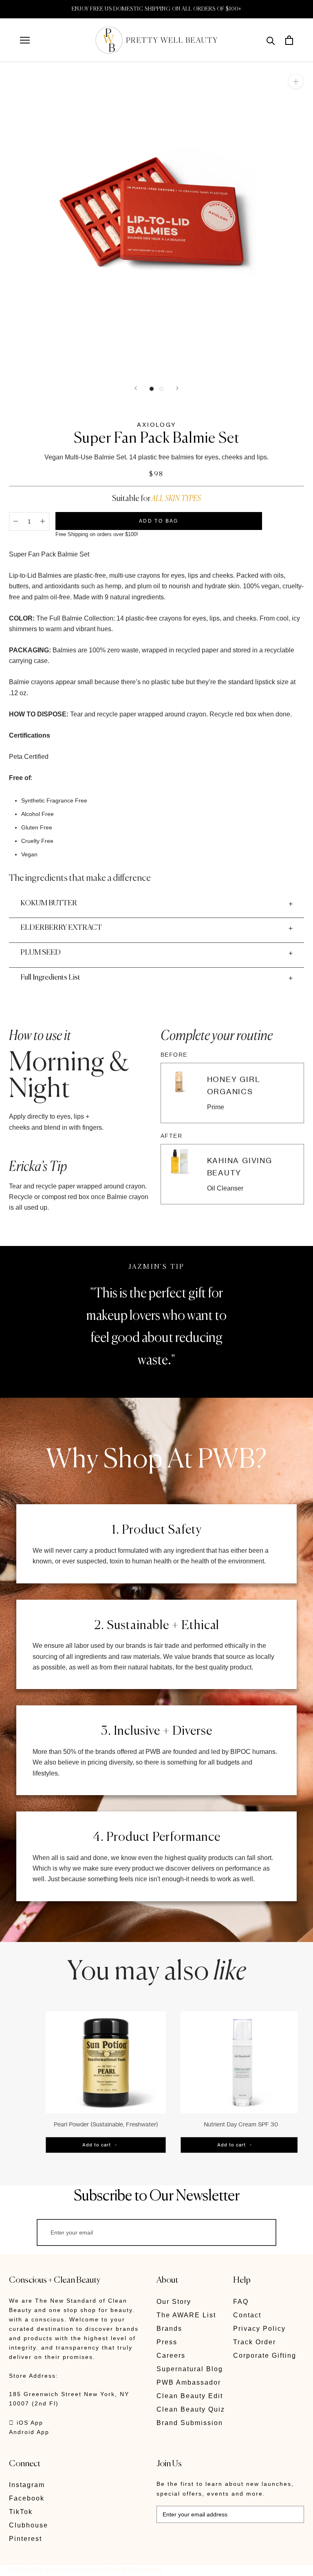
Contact (247, 2315)
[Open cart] (289, 40)
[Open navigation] (25, 40)
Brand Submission (190, 2423)
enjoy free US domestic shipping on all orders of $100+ (157, 9)
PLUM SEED (41, 953)
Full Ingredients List (50, 978)
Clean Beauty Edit (190, 2396)
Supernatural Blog (190, 2369)
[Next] (177, 388)
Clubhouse (29, 2525)
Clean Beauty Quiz (191, 2409)
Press (167, 2342)
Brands (169, 2329)
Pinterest (25, 2539)
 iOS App (26, 2423)
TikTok (21, 2512)
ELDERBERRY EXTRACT (61, 928)
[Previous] (136, 388)
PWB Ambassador (189, 2382)
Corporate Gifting (265, 2355)
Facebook (27, 2498)
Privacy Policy (259, 2329)
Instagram (27, 2485)
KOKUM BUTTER (49, 903)
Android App (29, 2432)
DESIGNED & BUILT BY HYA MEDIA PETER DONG (86, 2570)
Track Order (255, 2342)
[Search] (271, 40)
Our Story (174, 2302)
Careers (171, 2355)
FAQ (241, 2302)
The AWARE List (186, 2315)
